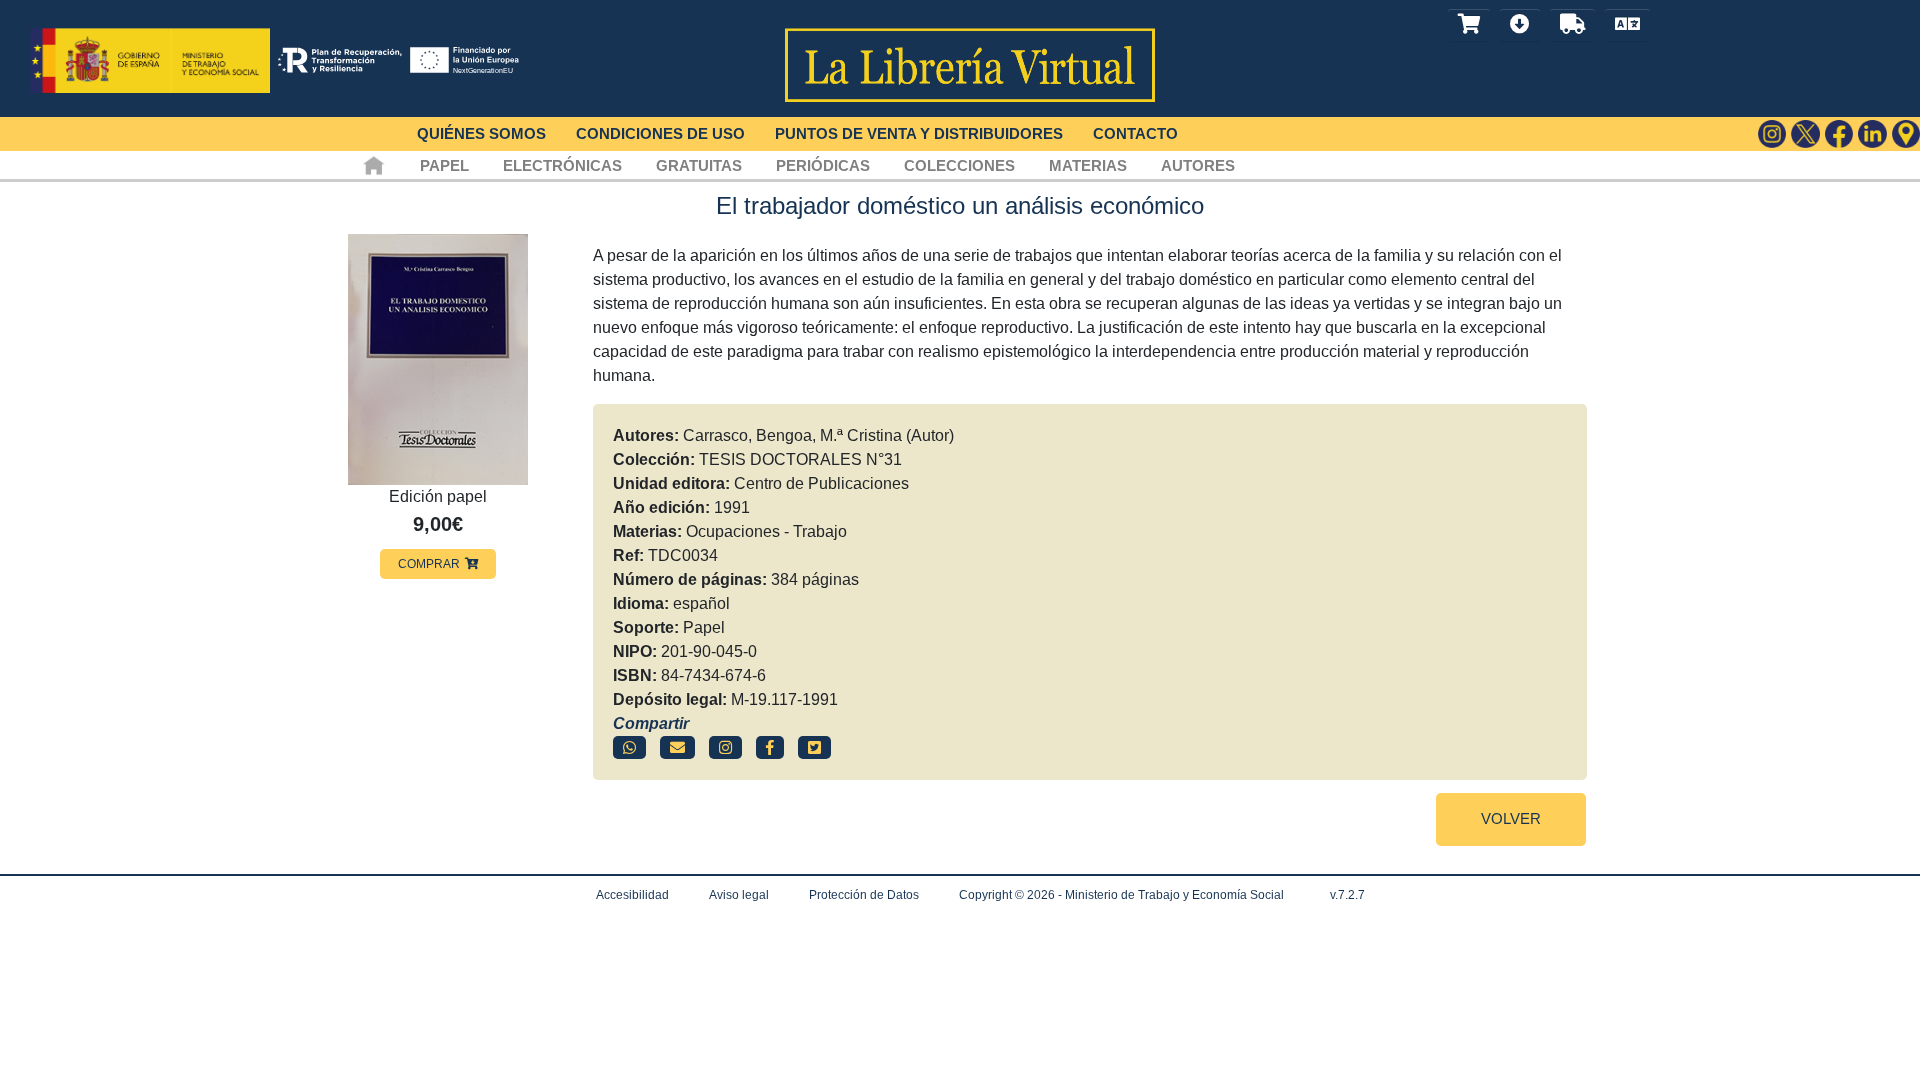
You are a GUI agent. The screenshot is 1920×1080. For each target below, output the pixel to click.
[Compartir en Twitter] (814, 747)
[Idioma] (1627, 25)
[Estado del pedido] (1572, 25)
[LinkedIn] (1872, 134)
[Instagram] (1772, 134)
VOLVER (1511, 818)
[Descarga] (1520, 25)
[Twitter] (1805, 134)
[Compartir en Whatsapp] (629, 747)
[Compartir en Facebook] (770, 747)
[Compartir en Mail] (677, 747)
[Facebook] (1839, 134)
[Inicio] (373, 165)
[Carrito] (1469, 25)
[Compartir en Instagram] (725, 747)
